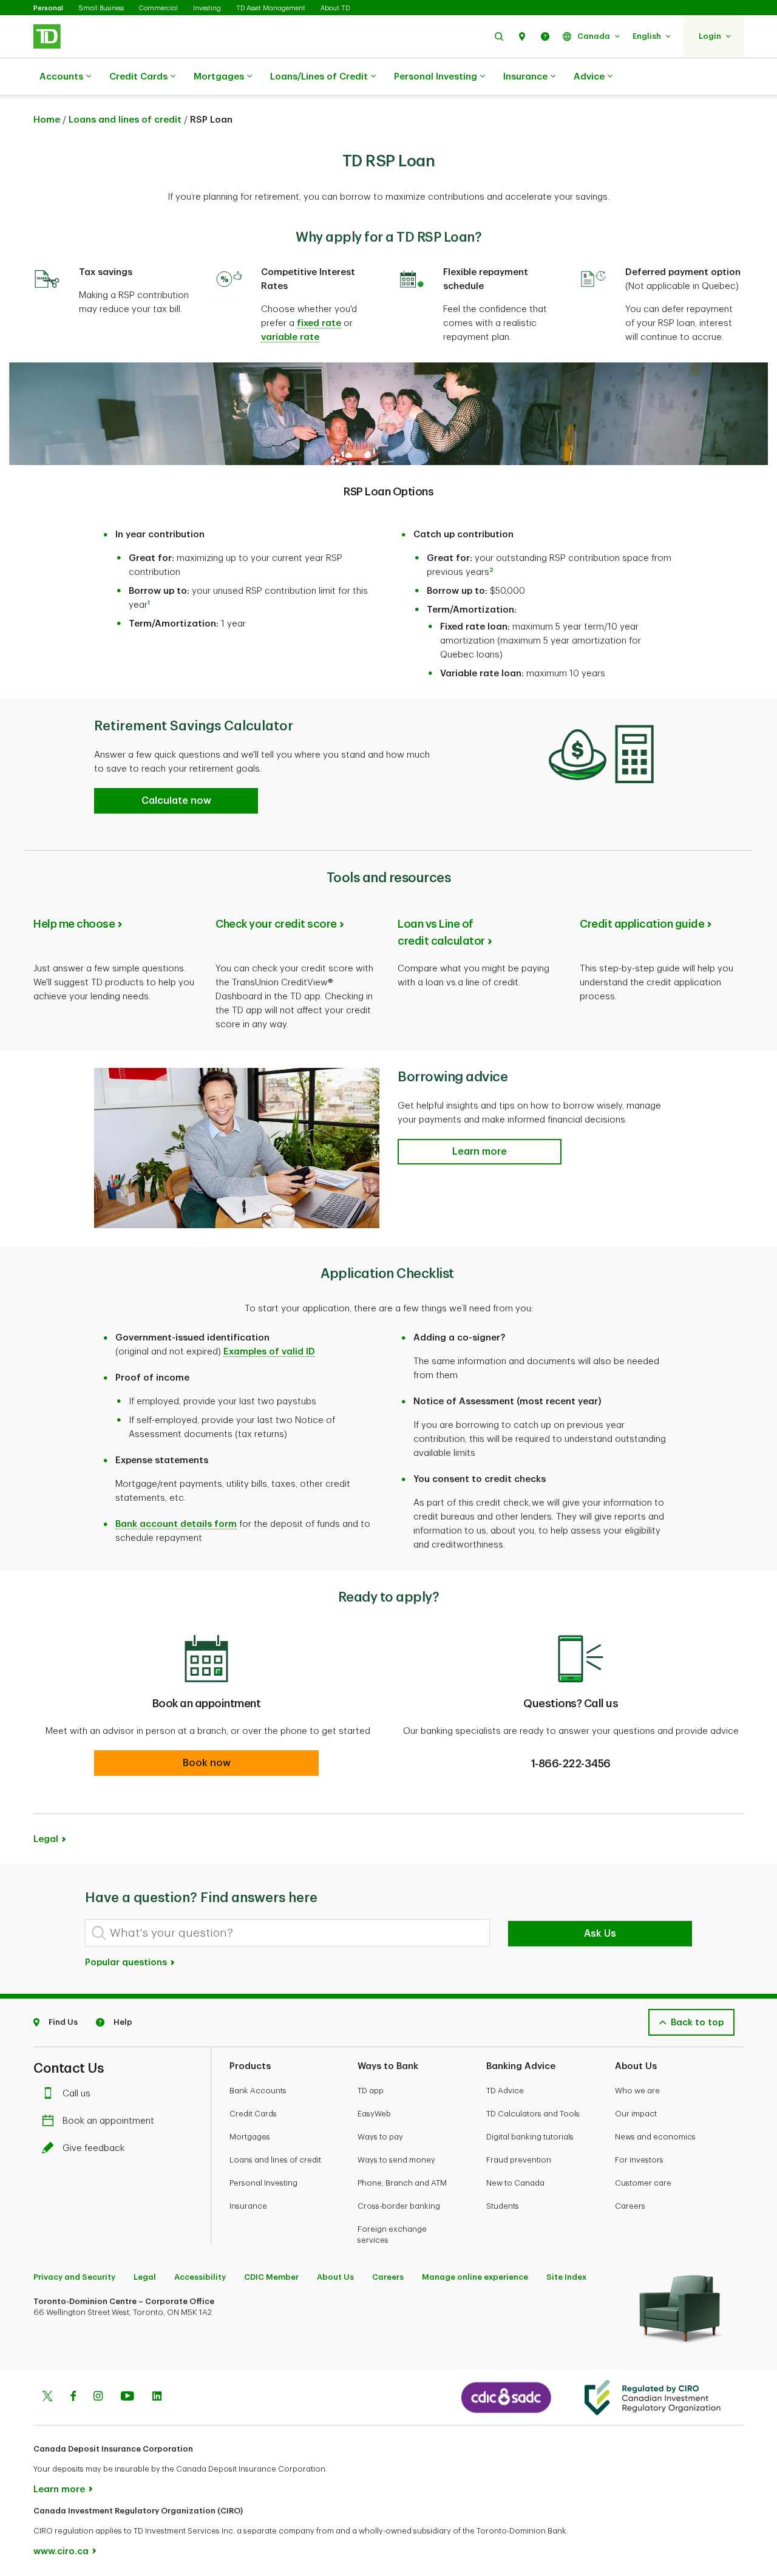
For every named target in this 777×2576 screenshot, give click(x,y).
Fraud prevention (519, 2160)
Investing (207, 8)
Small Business (101, 8)
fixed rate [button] (319, 323)
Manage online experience (475, 2277)
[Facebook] (73, 2398)
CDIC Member (271, 2277)
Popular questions (127, 1963)
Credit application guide (642, 924)
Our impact (636, 2114)
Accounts (61, 77)
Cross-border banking (399, 2206)
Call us (76, 2094)
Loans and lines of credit (125, 120)
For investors (639, 2160)
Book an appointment (108, 2121)
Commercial (158, 8)
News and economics (655, 2137)
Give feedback (93, 2148)
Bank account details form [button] (176, 1524)
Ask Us (600, 1934)
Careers (630, 2206)
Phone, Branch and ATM (402, 2183)
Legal (145, 2277)
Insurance (525, 77)
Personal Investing (436, 77)
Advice (589, 77)
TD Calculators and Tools (533, 2114)
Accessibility (200, 2277)
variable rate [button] (290, 337)
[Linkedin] (157, 2398)
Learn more (59, 2489)
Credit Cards (138, 77)
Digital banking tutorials (530, 2137)
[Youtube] (127, 2398)
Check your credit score (276, 924)
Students (503, 2206)
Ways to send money (396, 2160)
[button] (499, 36)
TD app (371, 2091)
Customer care (643, 2183)
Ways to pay (380, 2137)
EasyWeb (374, 2114)
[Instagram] (98, 2398)
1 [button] (149, 603)
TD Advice (505, 2091)
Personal (48, 8)
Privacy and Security (74, 2277)
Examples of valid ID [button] (269, 1352)
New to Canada (515, 2183)
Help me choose (74, 924)
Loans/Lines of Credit (319, 77)
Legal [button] (46, 1839)
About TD (335, 8)
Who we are (637, 2091)
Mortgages (219, 77)
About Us (335, 2277)
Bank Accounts (258, 2091)
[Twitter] (47, 2398)
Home (47, 120)
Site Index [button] (566, 2277)
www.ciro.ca (61, 2551)
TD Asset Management (271, 8)
